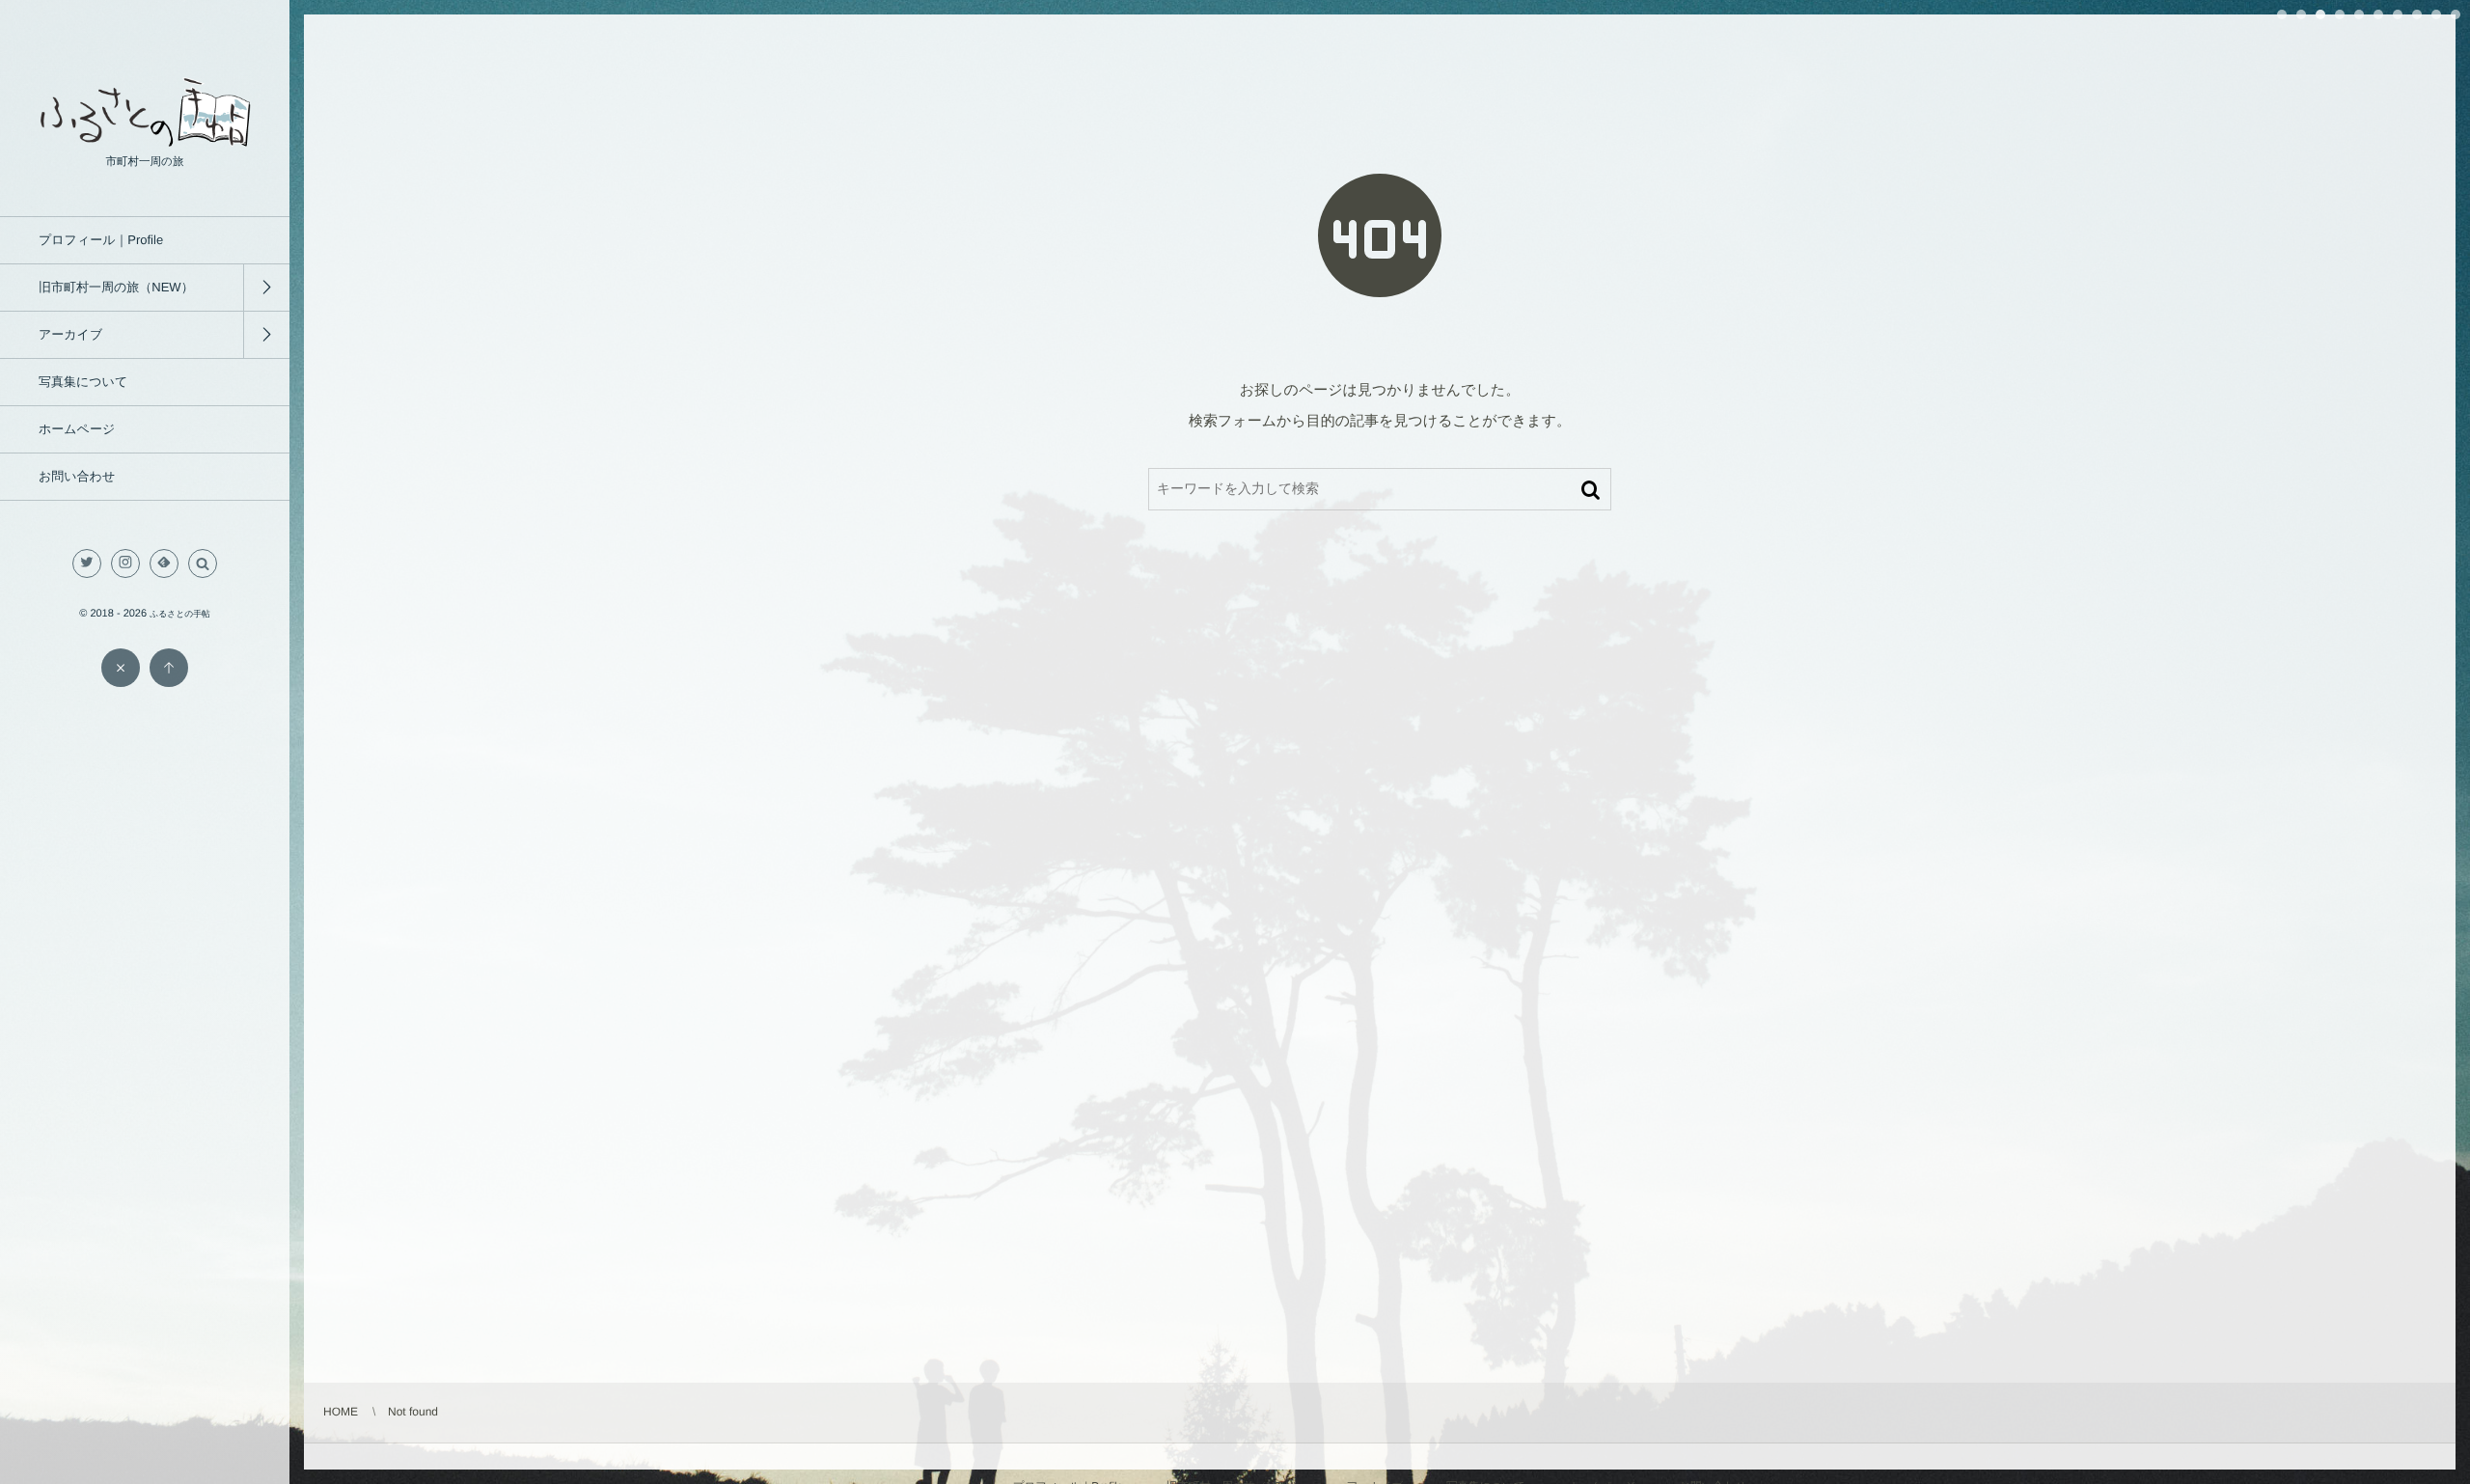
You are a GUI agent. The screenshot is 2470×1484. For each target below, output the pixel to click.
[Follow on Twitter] (87, 563)
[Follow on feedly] (164, 563)
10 (2456, 14)
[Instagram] (125, 563)
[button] (203, 563)
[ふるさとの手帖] (145, 140)
